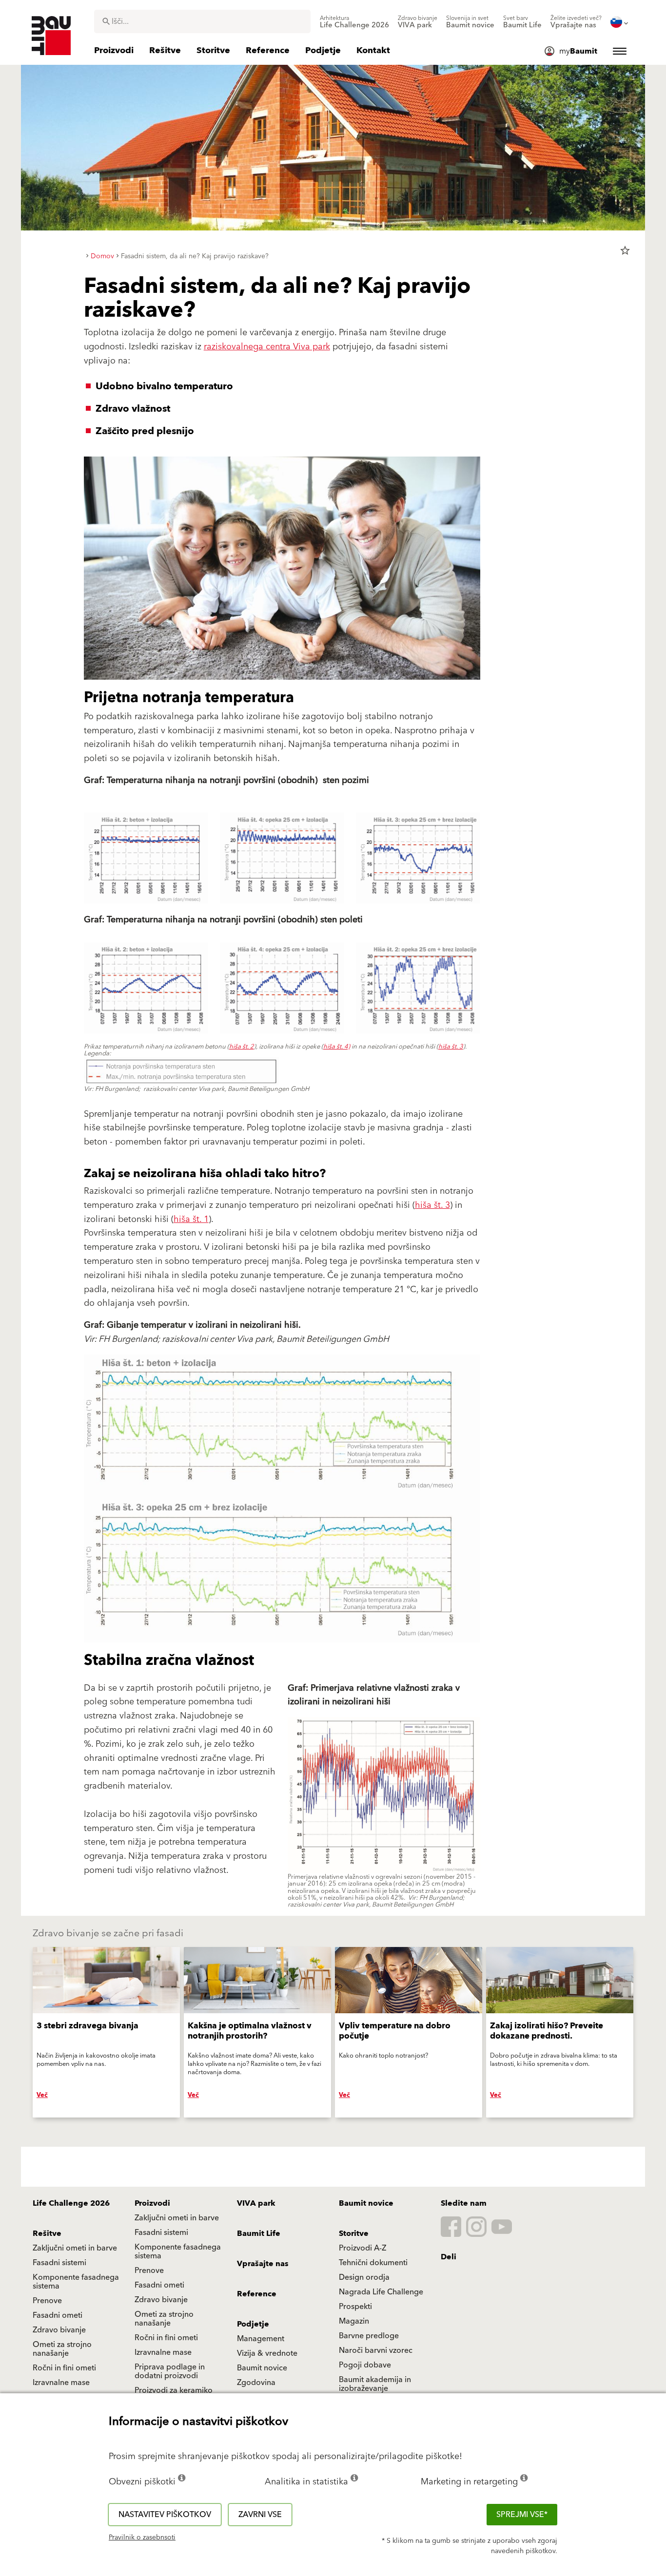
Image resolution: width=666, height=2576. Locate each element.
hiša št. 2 (242, 1047)
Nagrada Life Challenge (381, 2292)
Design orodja (364, 2277)
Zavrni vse (260, 2515)
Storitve (354, 2233)
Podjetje (253, 2324)
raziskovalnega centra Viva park (267, 347)
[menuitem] (354, 22)
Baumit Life (259, 2233)
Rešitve (47, 2233)
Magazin (354, 2321)
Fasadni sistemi (161, 2233)
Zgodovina (256, 2383)
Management (261, 2339)
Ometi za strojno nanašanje (164, 2319)
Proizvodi (152, 2203)
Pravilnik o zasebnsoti (142, 2538)
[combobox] (202, 21)
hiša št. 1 (191, 1219)
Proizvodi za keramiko (174, 2390)
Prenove (149, 2271)
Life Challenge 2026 (71, 2203)
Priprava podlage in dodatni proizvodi (170, 2371)
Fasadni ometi (159, 2285)
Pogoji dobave (365, 2365)
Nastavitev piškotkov (165, 2515)
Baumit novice (366, 2203)
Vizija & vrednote (267, 2353)
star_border (625, 250)
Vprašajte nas (263, 2264)
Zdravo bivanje (161, 2300)
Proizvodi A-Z (362, 2248)
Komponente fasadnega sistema (178, 2252)
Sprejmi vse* (522, 2515)
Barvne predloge (369, 2336)
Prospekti (355, 2307)
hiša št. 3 (451, 1047)
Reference (257, 2294)
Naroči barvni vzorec (376, 2350)
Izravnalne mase (163, 2352)
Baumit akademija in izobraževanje (375, 2384)
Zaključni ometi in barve (177, 2218)
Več (42, 2095)
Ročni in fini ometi (166, 2338)
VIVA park (256, 2203)
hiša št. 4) (337, 1047)
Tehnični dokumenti (373, 2263)
